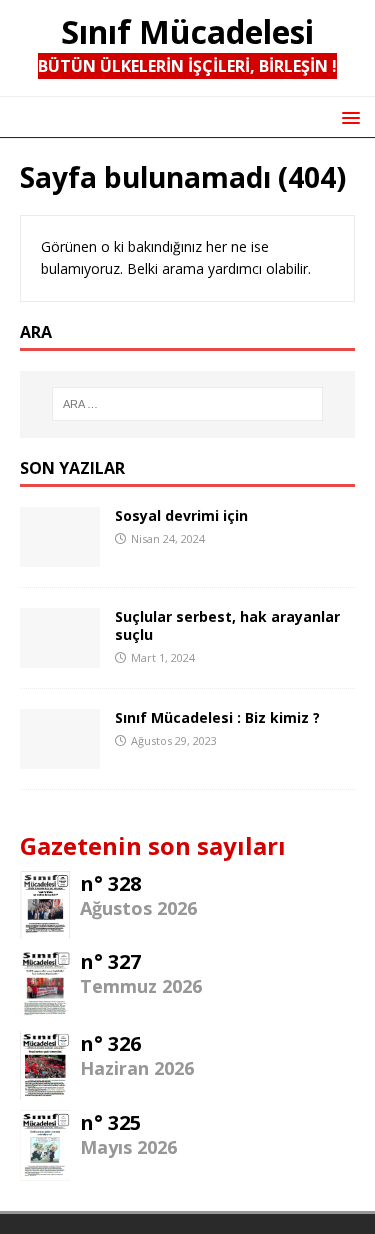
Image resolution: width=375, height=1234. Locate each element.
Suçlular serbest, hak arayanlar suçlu (227, 625)
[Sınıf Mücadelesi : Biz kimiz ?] (60, 756)
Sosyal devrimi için (181, 515)
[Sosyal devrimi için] (60, 554)
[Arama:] (188, 404)
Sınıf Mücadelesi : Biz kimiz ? (217, 717)
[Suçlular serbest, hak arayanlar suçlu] (60, 655)
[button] (347, 116)
